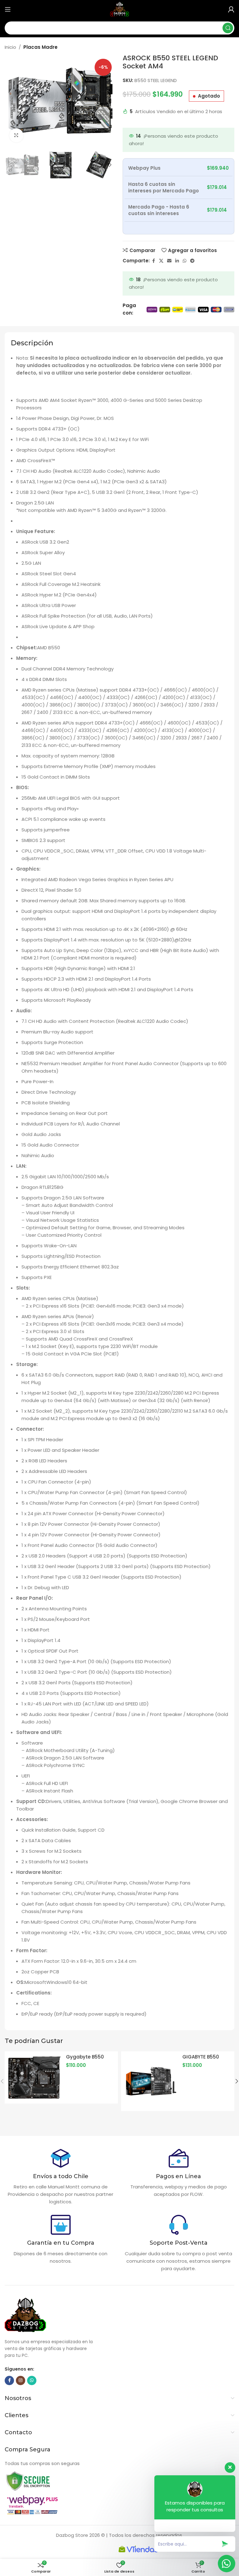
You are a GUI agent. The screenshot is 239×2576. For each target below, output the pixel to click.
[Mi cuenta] (231, 9)
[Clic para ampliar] (16, 135)
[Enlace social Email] (169, 261)
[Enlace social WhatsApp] (185, 261)
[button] (11, 101)
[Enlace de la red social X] (161, 261)
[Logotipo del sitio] (119, 9)
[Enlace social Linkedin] (177, 261)
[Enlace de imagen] (28, 2481)
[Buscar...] (228, 28)
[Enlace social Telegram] (192, 261)
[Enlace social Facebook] (153, 261)
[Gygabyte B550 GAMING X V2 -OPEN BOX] (35, 2077)
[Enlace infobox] (61, 2177)
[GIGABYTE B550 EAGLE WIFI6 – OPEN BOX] (151, 2081)
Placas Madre (40, 47)
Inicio (10, 47)
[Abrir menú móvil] (8, 9)
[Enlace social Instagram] (21, 2380)
